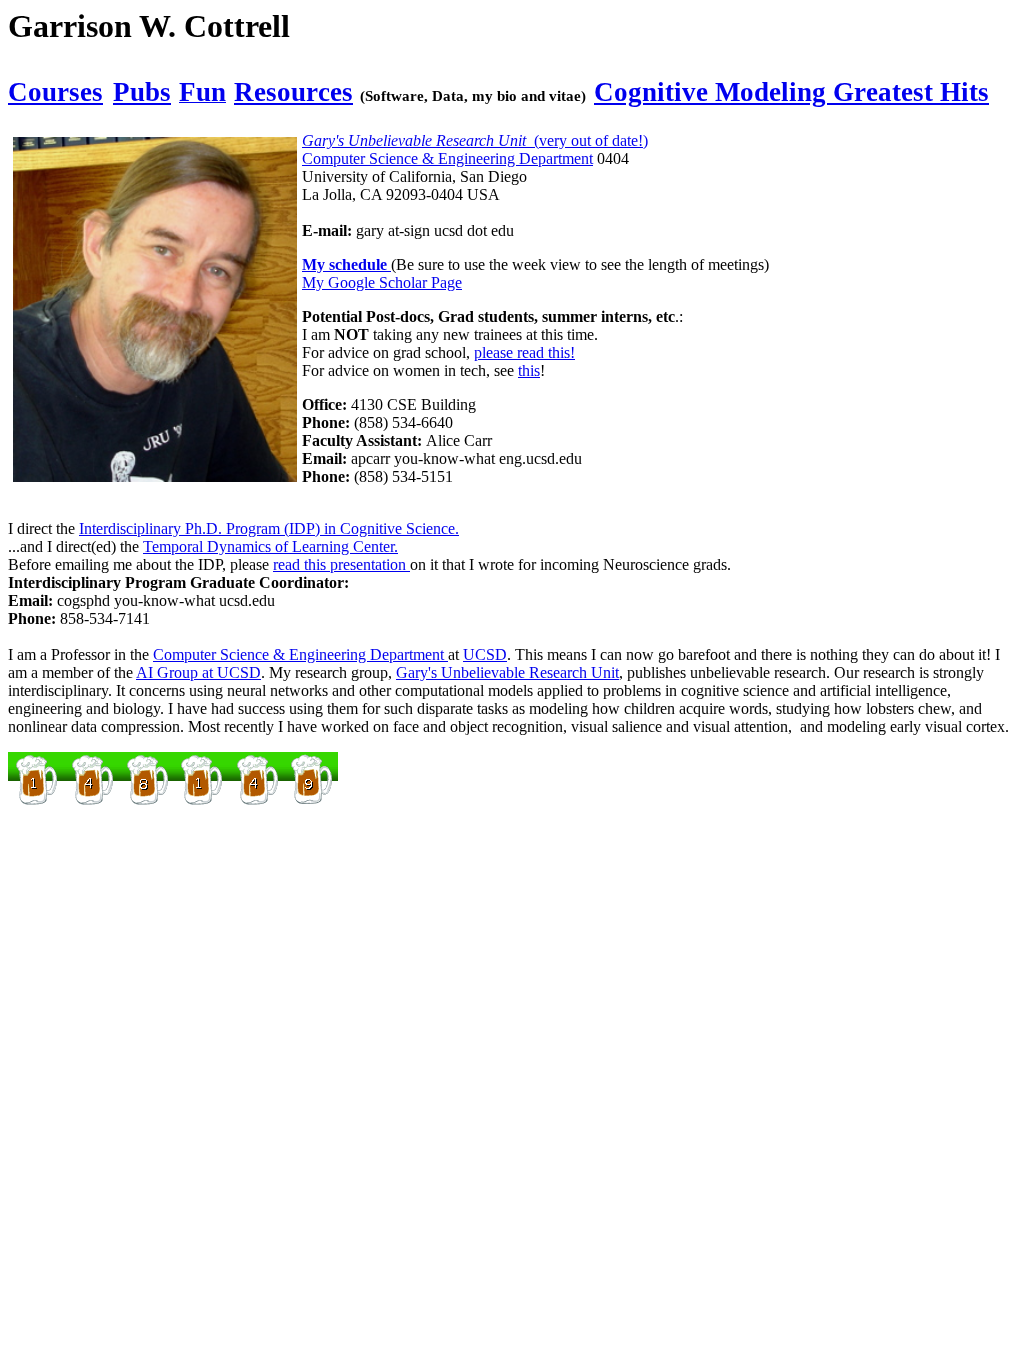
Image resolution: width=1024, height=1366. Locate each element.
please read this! (524, 352)
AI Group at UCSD (198, 672)
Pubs (142, 92)
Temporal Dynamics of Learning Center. (270, 546)
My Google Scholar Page (382, 282)
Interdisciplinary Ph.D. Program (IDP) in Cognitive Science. (269, 528)
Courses (55, 92)
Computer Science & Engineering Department (447, 158)
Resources (293, 92)
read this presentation (341, 564)
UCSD (485, 654)
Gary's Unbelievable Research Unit (507, 672)
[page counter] (173, 801)
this (529, 370)
